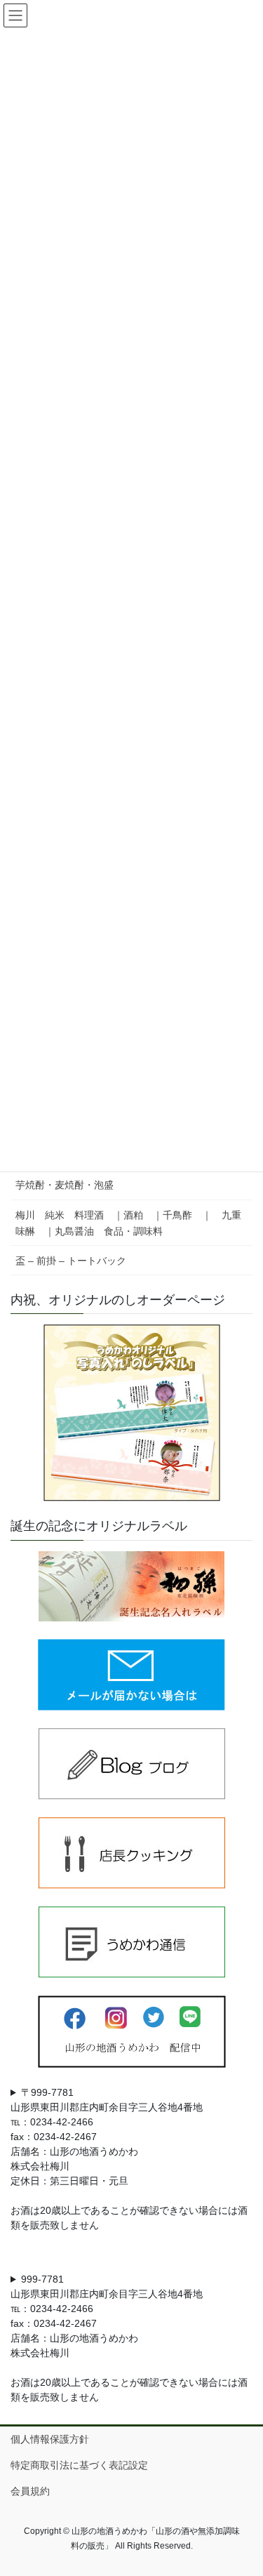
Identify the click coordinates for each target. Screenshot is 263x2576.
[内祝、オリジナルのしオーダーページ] (131, 1413)
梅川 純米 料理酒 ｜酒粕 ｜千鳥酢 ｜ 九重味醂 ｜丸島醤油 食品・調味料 (128, 1223)
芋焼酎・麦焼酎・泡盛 (65, 1185)
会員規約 (30, 2491)
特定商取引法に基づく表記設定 (79, 2465)
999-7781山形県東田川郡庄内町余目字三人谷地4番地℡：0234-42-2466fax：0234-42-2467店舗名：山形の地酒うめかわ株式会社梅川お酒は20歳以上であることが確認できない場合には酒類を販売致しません (129, 2338)
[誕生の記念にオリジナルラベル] (131, 1586)
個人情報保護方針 (50, 2439)
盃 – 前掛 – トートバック (71, 1261)
